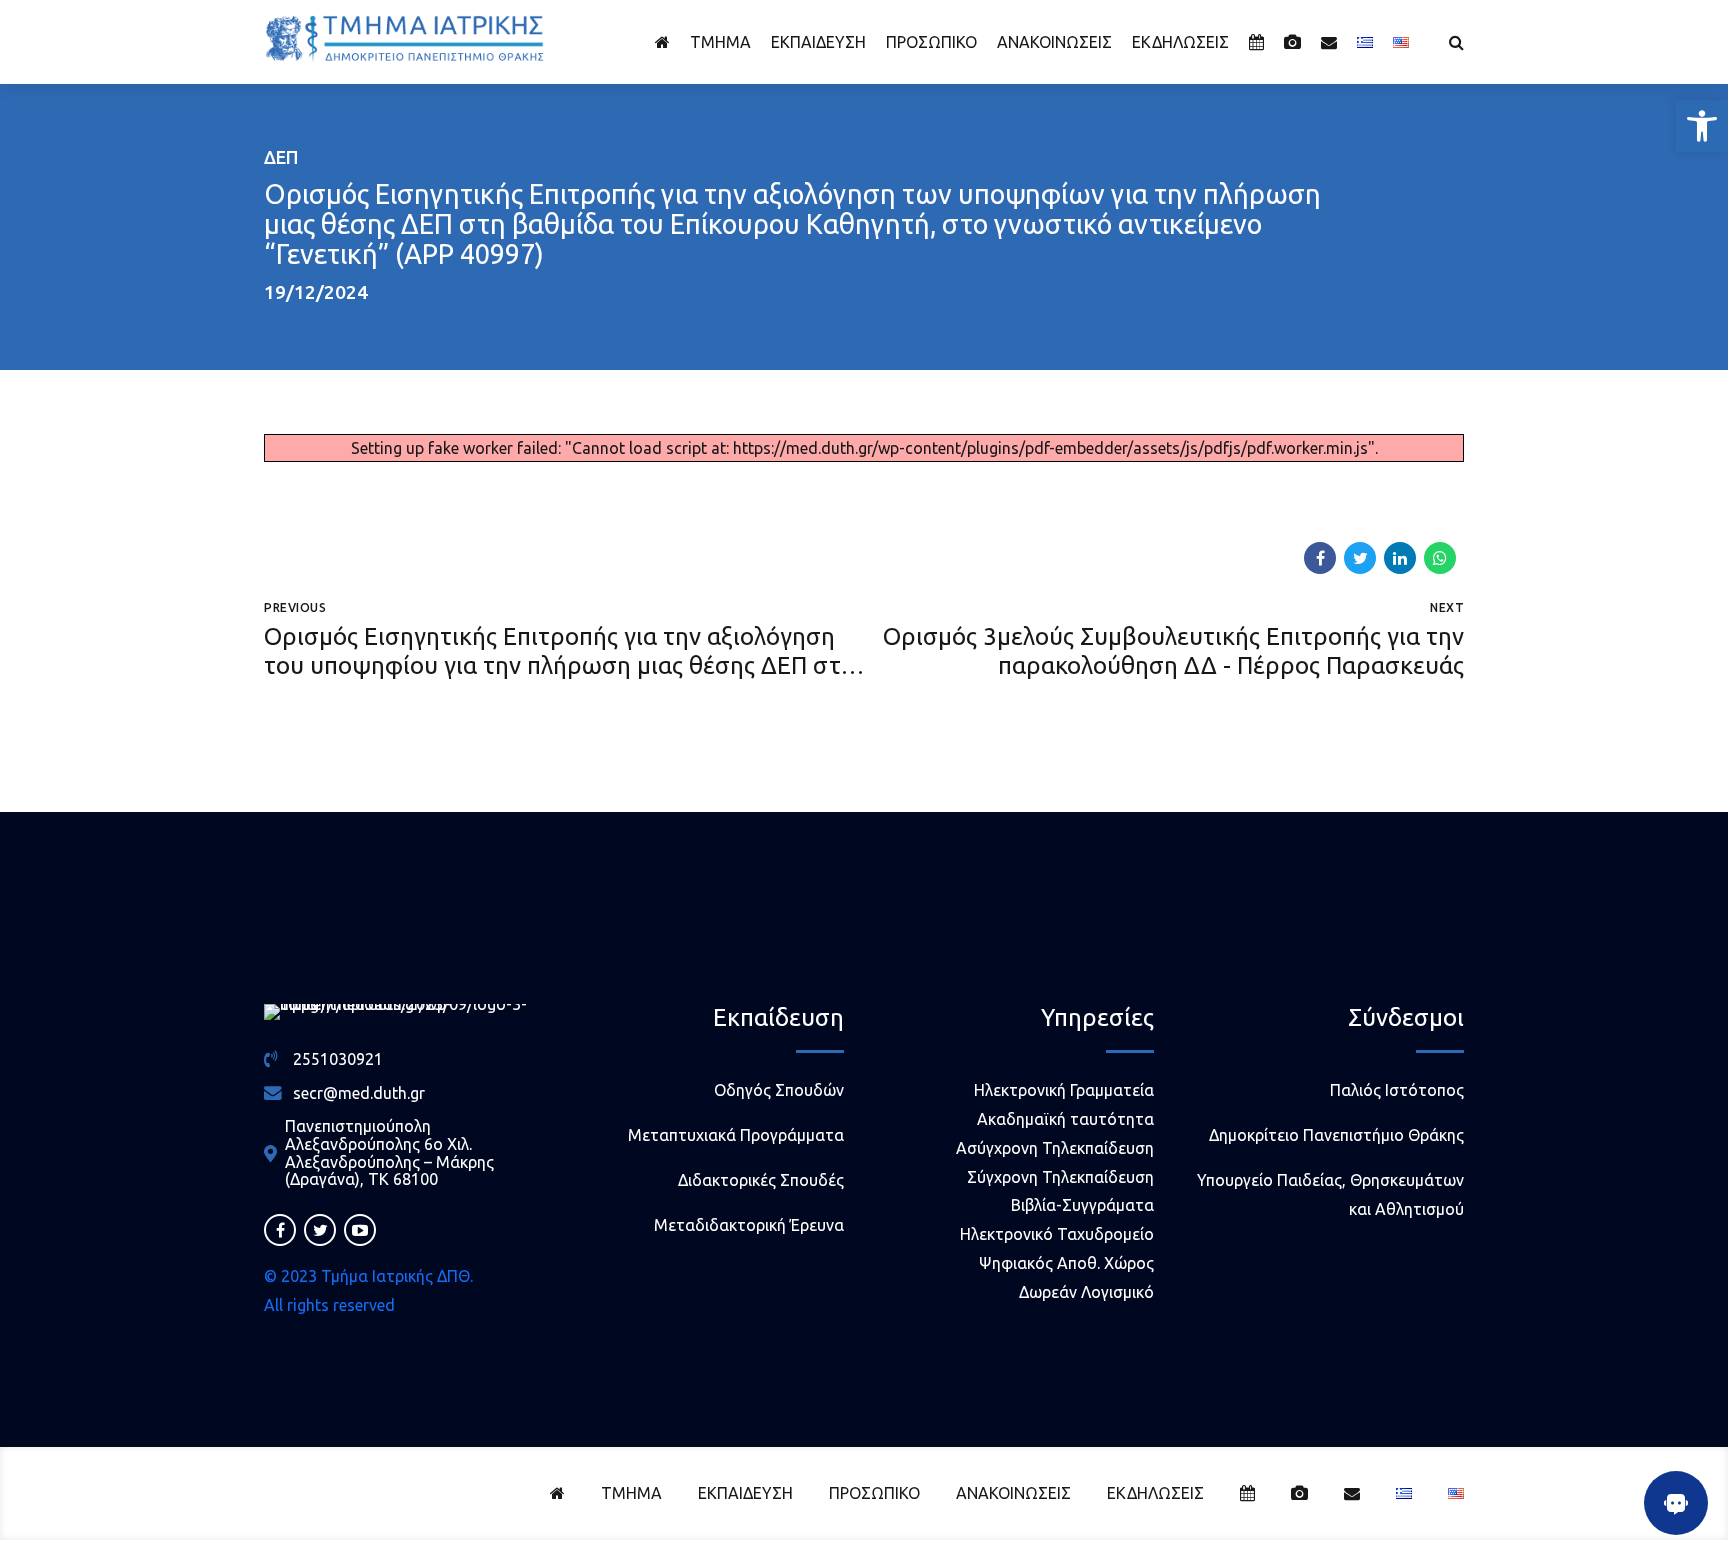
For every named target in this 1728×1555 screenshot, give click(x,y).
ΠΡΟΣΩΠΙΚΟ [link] (931, 42)
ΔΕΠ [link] (281, 157)
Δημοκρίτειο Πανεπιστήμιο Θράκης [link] (1336, 1135)
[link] (1702, 126)
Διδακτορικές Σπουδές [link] (761, 1180)
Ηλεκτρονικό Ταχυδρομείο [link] (1057, 1234)
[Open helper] (1676, 1503)
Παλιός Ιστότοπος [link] (1397, 1090)
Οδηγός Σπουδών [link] (779, 1090)
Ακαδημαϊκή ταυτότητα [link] (1065, 1119)
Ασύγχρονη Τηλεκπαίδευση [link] (1055, 1148)
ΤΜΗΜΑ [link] (720, 42)
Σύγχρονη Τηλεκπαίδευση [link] (1060, 1177)
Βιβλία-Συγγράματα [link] (1082, 1205)
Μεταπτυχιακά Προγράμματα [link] (736, 1135)
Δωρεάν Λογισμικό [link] (1086, 1292)
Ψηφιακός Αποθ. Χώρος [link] (1066, 1263)
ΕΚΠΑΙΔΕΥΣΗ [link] (818, 42)
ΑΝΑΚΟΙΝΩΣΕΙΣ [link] (1054, 42)
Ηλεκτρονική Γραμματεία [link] (1064, 1090)
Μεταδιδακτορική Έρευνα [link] (749, 1225)
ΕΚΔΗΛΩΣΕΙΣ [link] (1180, 42)
